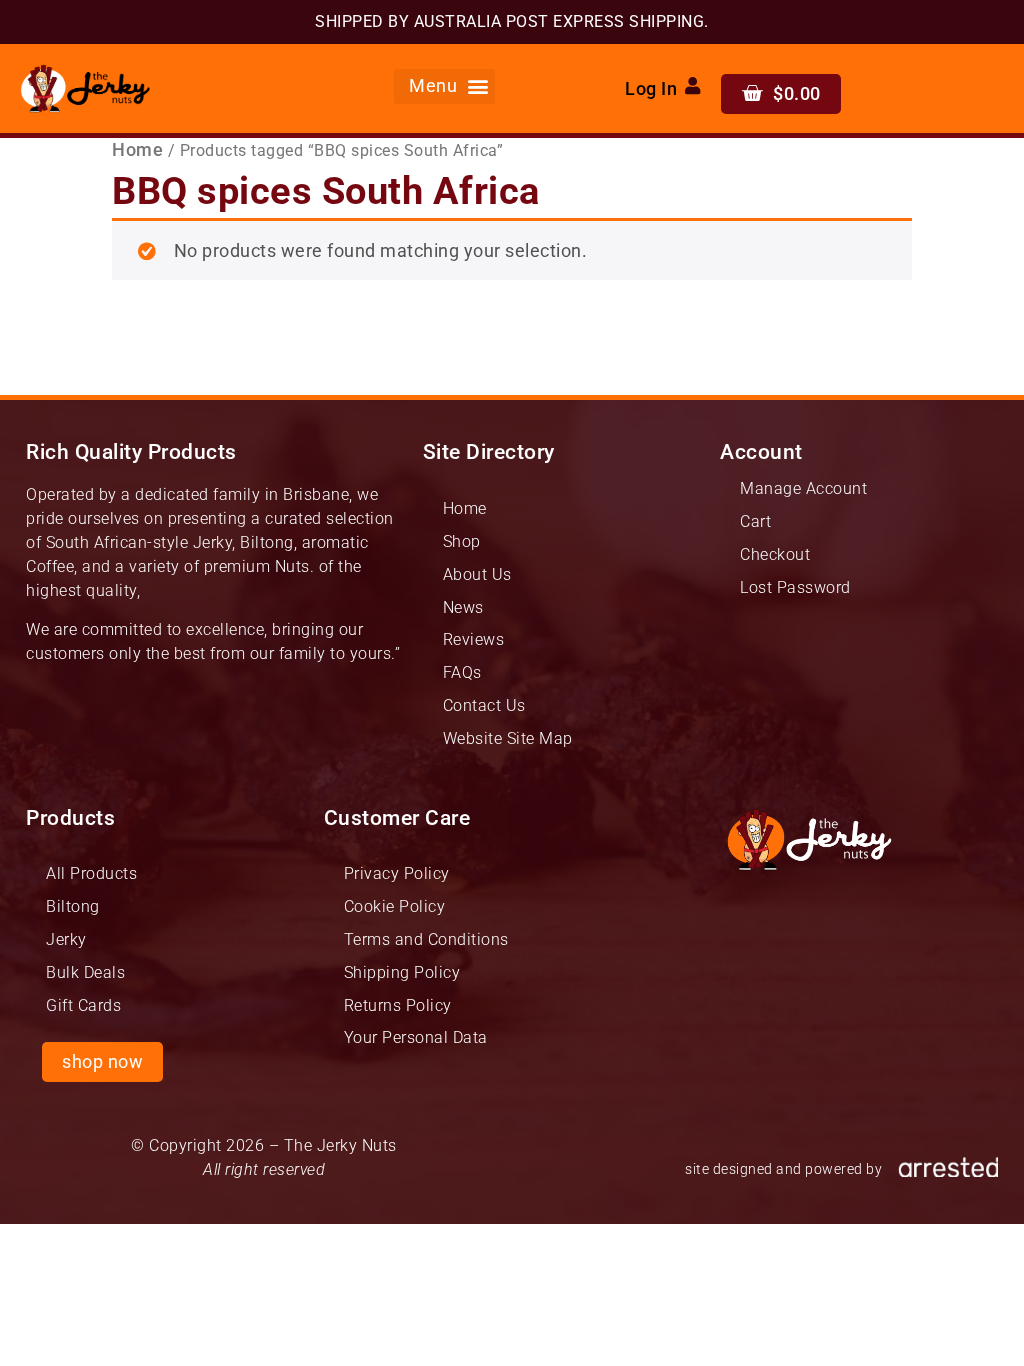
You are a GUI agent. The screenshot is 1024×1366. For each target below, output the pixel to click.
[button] (445, 86)
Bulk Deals (85, 972)
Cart (755, 521)
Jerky (66, 939)
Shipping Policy (402, 972)
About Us (477, 574)
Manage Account (803, 488)
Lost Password (795, 587)
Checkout (775, 554)
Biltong (73, 906)
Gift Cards (83, 1005)
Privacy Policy (397, 873)
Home (137, 150)
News (463, 607)
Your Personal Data (416, 1037)
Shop (462, 541)
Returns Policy (398, 1005)
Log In (651, 89)
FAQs (462, 672)
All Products (91, 873)
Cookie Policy (395, 906)
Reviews (474, 639)
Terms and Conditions (426, 939)
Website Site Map (508, 738)
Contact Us (484, 705)
